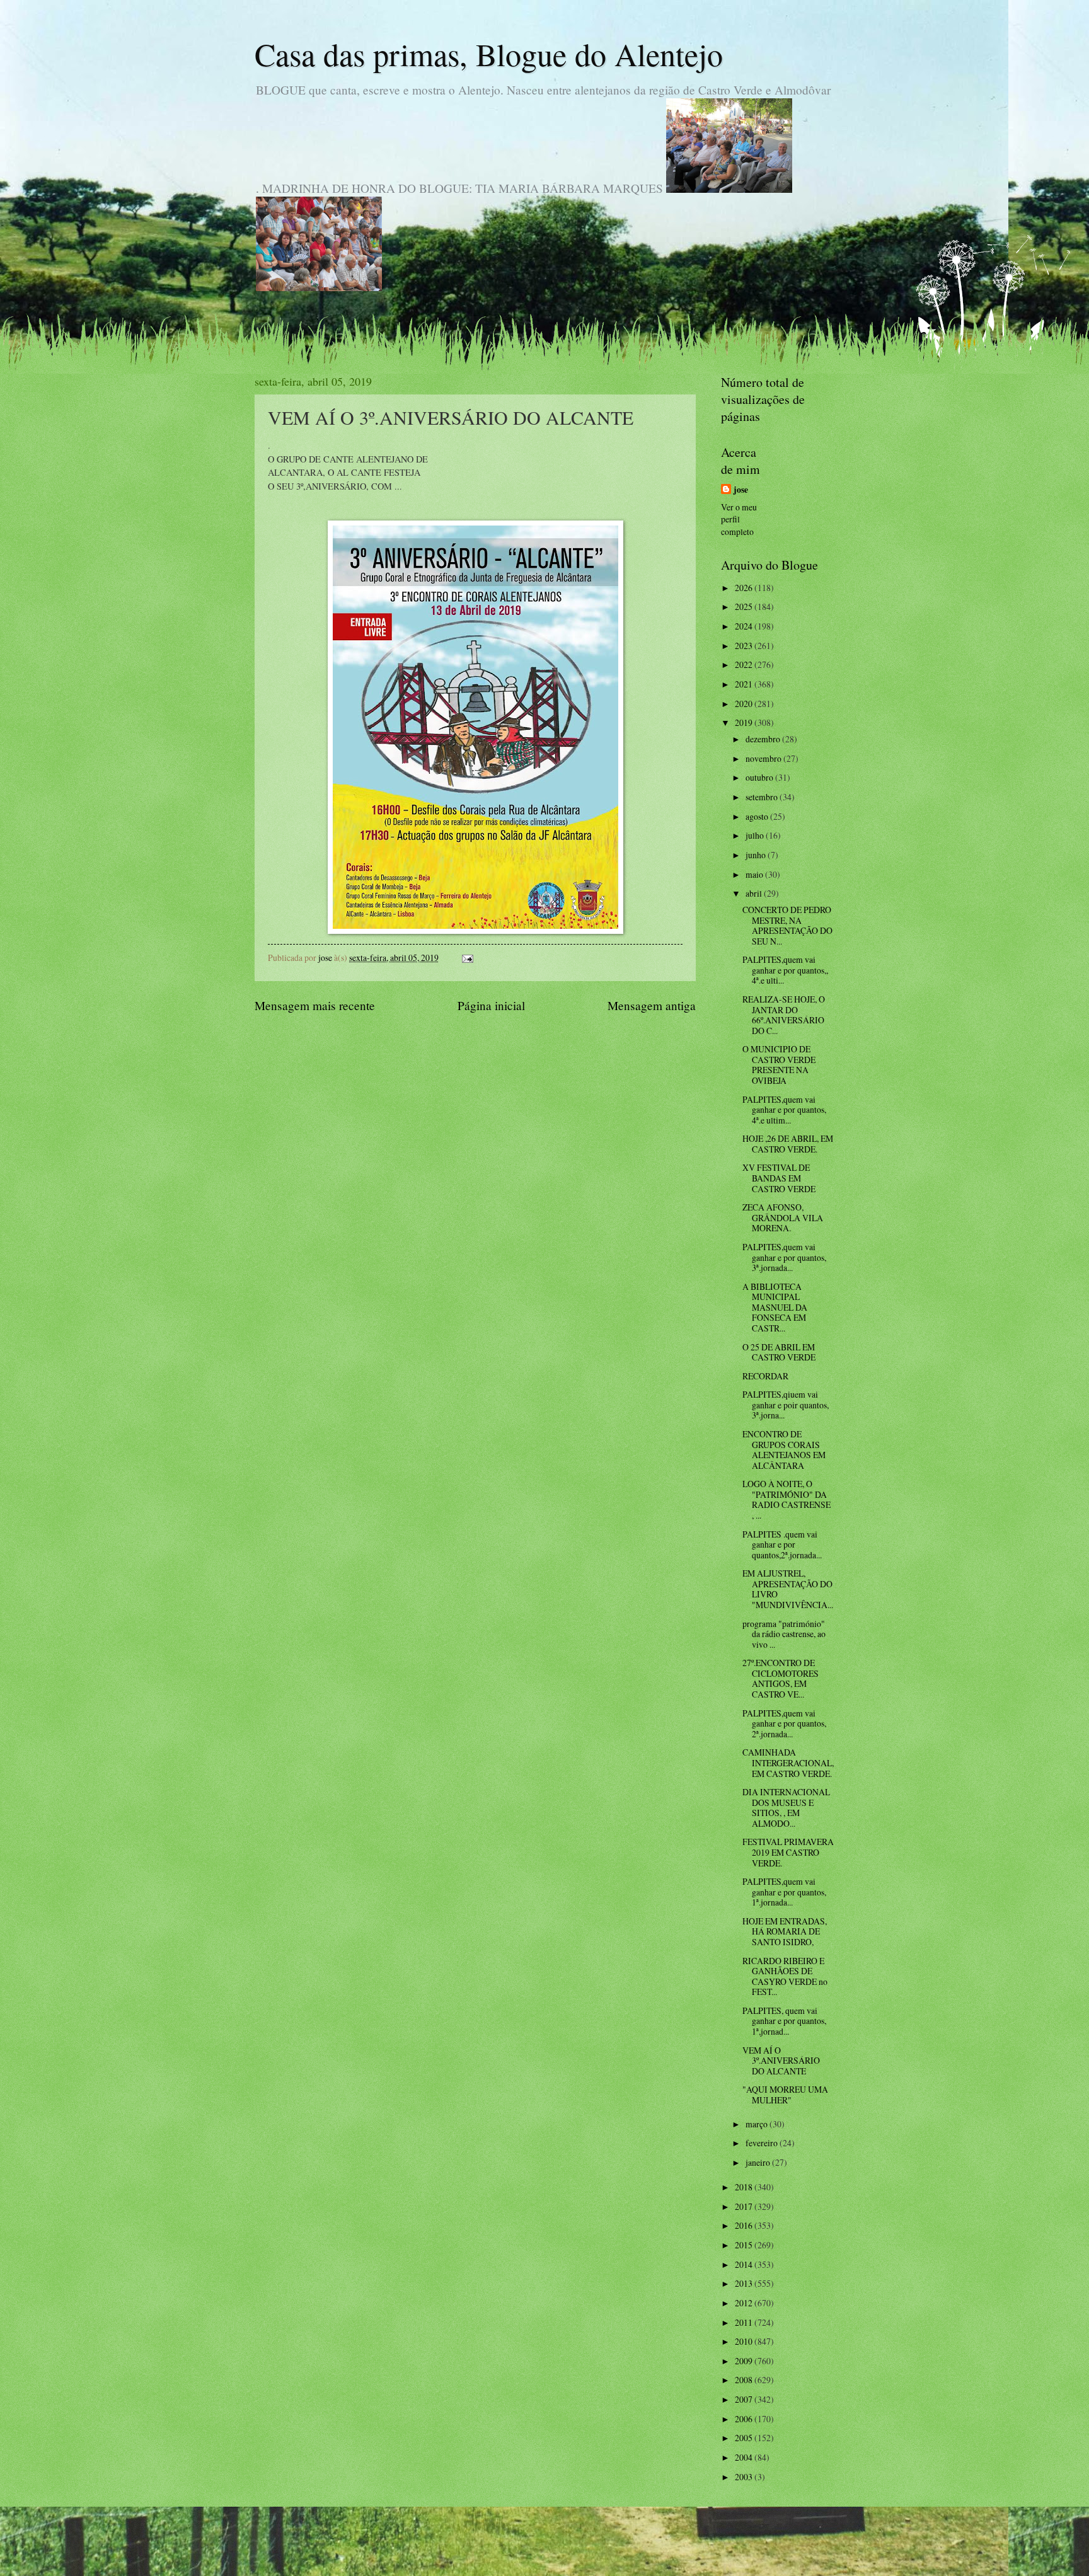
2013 (745, 2283)
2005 (745, 2438)
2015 (745, 2245)
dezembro (764, 739)
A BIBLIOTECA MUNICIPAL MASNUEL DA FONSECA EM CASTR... (775, 1307)
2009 (745, 2361)
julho (756, 835)
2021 (745, 684)
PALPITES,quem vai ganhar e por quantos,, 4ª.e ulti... (785, 970)
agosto (758, 816)
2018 (745, 2187)
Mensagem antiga (652, 1005)
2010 (745, 2341)
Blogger (613, 2550)
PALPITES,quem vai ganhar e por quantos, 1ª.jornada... (784, 1892)
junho (757, 855)
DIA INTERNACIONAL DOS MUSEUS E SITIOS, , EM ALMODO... (786, 1808)
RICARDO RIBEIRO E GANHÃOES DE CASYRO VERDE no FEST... (785, 1976)
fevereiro (763, 2143)
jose (741, 490)
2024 (745, 626)
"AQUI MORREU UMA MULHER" (785, 2095)
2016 (745, 2225)
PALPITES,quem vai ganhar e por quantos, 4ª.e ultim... (784, 1110)
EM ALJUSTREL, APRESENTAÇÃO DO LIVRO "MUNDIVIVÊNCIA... (788, 1589)
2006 (745, 2419)
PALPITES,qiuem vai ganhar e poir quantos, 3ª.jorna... (786, 1405)
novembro (764, 758)
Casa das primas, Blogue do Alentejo (489, 54)
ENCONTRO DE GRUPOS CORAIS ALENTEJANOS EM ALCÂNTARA (784, 1450)
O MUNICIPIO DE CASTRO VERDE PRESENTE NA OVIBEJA (779, 1065)
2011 (745, 2322)
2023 (745, 646)
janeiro (759, 2162)
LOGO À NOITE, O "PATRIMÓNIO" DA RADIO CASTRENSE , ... (786, 1499)
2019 (745, 722)
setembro (763, 797)
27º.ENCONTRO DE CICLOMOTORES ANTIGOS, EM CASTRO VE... (781, 1678)
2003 (745, 2477)
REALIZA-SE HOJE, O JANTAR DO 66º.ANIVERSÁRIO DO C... (784, 1015)
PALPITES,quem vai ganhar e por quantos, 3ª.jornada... (784, 1257)
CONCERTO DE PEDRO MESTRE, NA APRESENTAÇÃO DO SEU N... (787, 925)
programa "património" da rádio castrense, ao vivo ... (784, 1634)
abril (755, 893)
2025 (745, 607)
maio (755, 874)
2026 (745, 588)
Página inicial (491, 1005)
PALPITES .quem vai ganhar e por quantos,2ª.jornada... (782, 1544)
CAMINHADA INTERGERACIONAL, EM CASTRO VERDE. (788, 1762)
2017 (745, 2206)
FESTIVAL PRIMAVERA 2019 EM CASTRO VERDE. (788, 1852)
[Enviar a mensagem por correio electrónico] (467, 957)
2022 (745, 664)
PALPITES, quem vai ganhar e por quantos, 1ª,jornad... (784, 2021)
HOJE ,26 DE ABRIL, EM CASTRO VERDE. (788, 1144)
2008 (745, 2380)
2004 (745, 2457)
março (758, 2124)
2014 (745, 2264)
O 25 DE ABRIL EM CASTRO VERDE (779, 1352)
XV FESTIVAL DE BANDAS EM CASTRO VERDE (779, 1178)
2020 (745, 704)
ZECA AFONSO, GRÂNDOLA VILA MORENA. (783, 1217)
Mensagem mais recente (315, 1005)
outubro (760, 777)
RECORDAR (765, 1376)
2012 (745, 2303)
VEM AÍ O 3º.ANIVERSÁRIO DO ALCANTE (781, 2061)
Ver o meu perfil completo (739, 519)
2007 (745, 2399)
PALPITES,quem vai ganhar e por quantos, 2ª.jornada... (784, 1723)
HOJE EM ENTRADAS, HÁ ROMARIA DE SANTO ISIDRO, (785, 1931)
